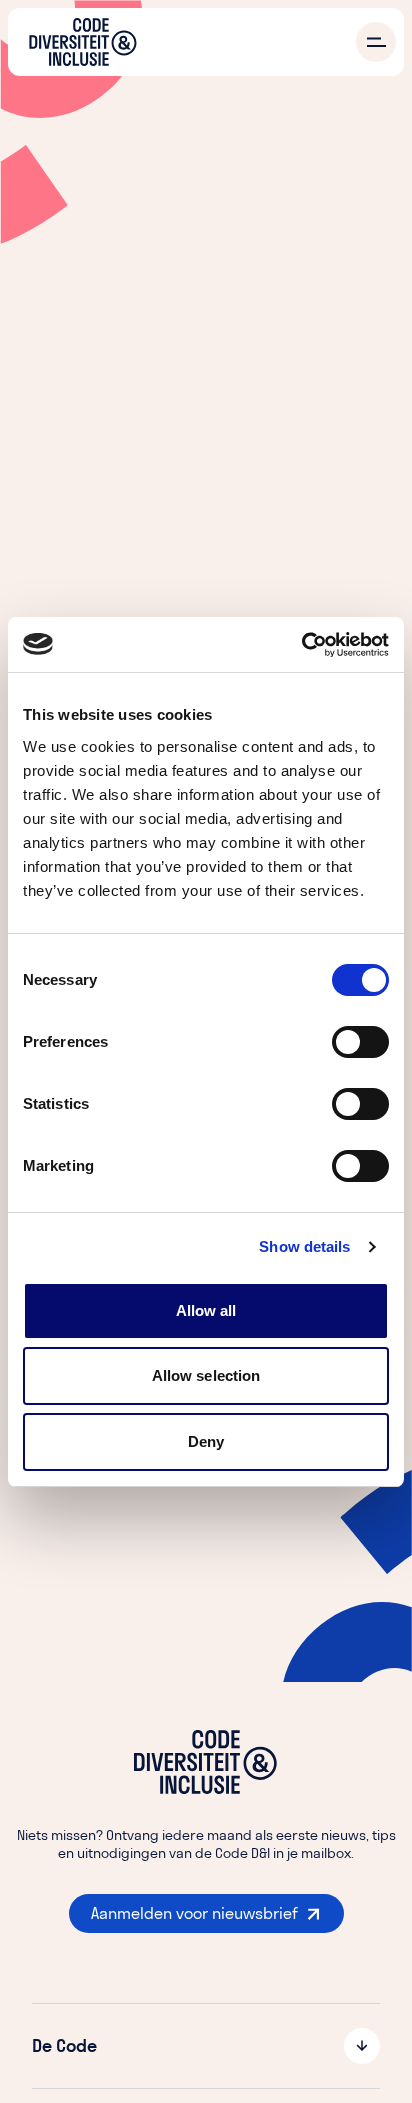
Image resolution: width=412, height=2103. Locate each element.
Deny (206, 1441)
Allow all (206, 1310)
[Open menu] (376, 42)
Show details (304, 1246)
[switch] (360, 1042)
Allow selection (206, 1375)
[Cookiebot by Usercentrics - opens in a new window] (301, 645)
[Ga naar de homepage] (83, 42)
